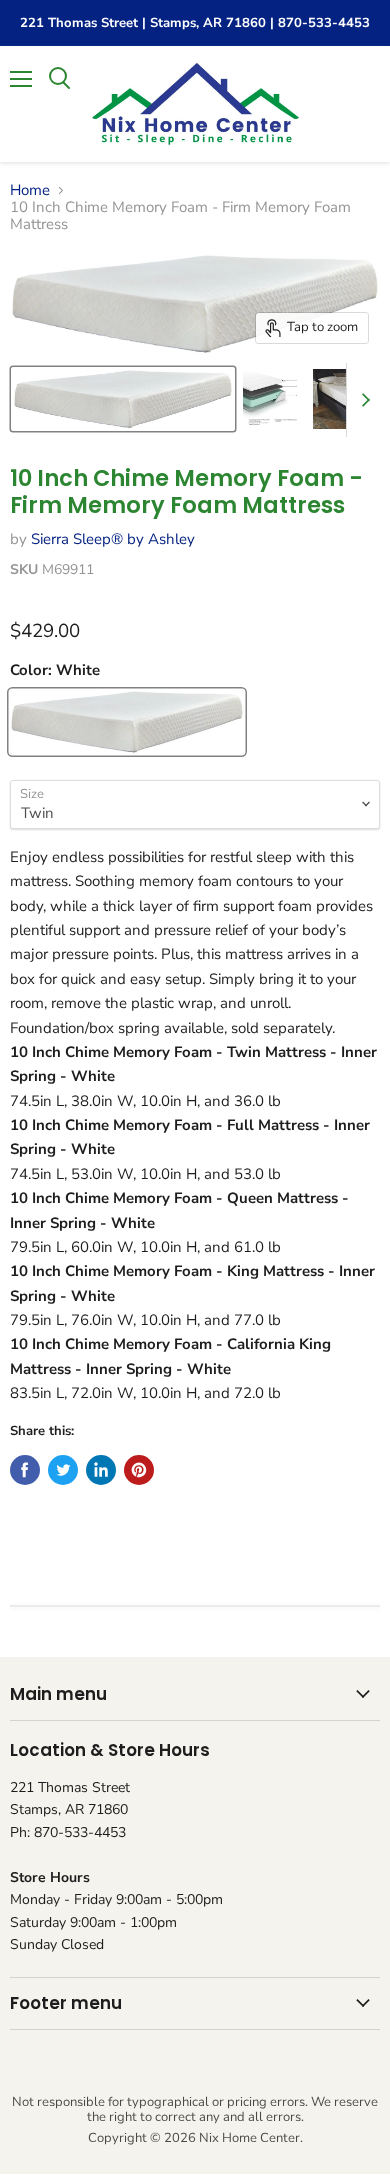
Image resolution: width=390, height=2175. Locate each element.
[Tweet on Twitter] (63, 1470)
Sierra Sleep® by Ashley (113, 539)
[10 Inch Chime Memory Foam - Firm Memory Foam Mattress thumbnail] (123, 399)
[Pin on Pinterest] (139, 1470)
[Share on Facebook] (25, 1470)
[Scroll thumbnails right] (362, 400)
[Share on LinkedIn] (101, 1470)
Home (30, 190)
